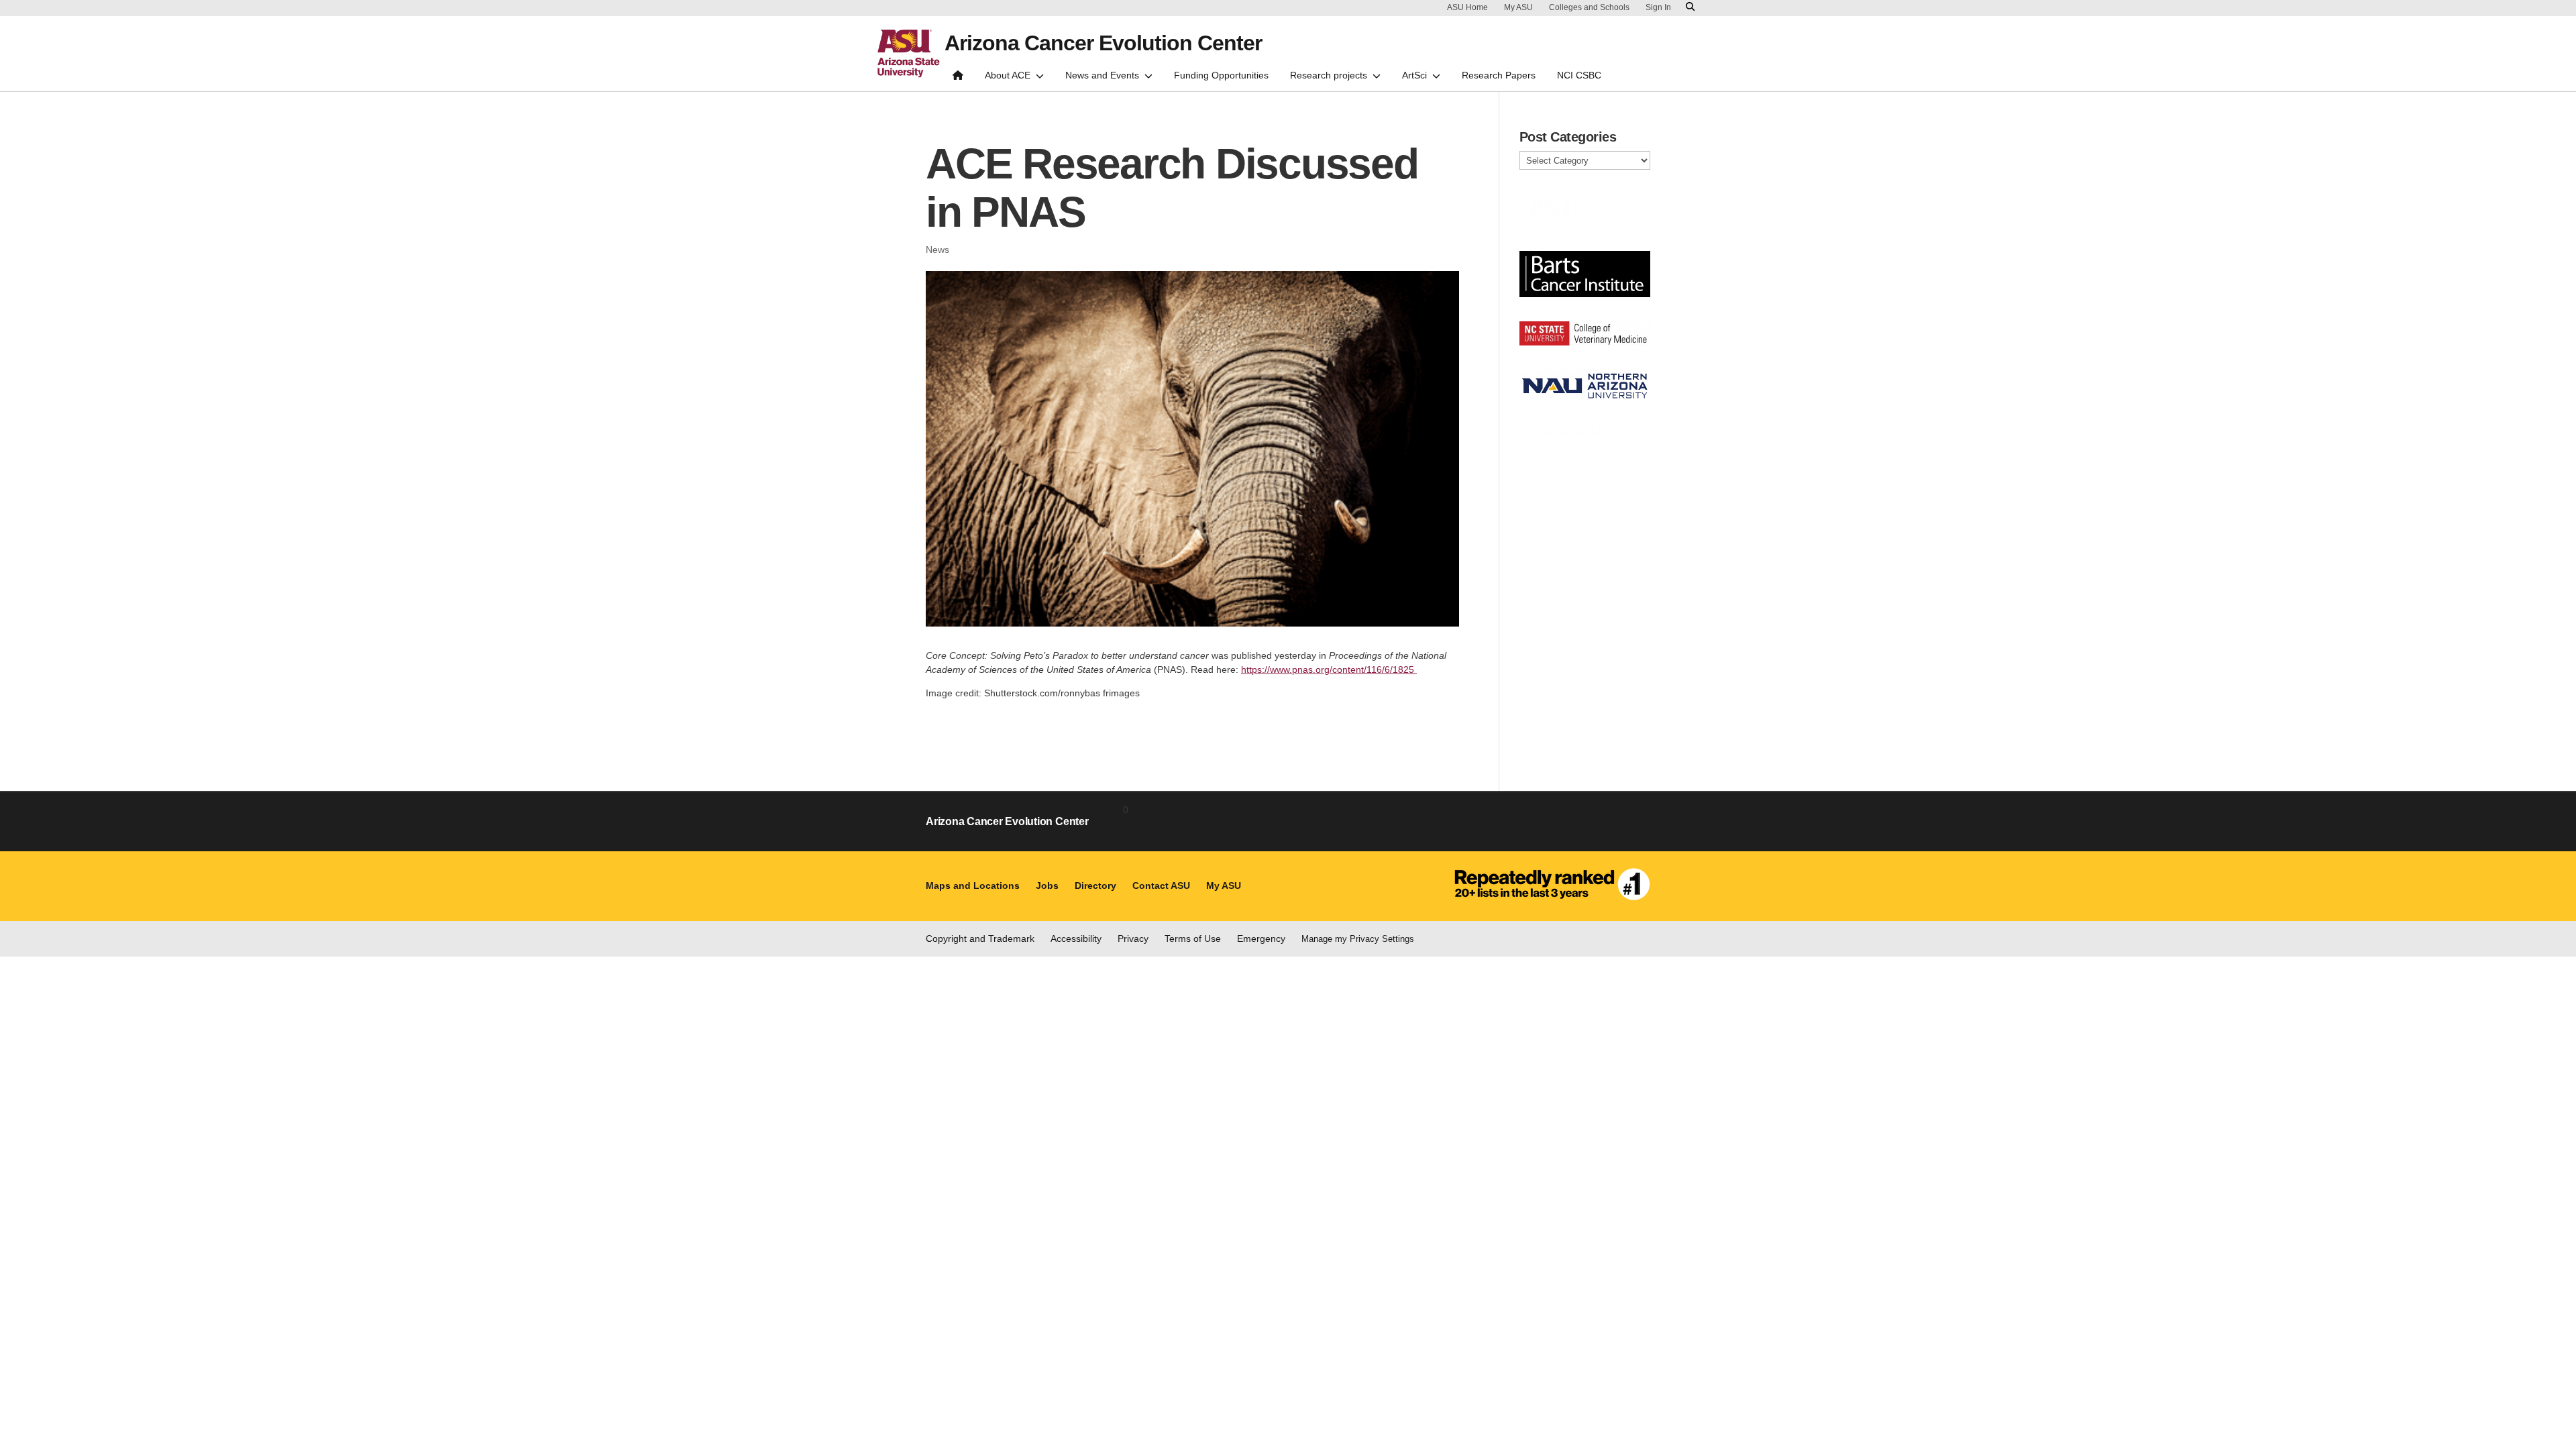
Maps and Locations (973, 885)
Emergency (1261, 938)
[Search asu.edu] (1690, 7)
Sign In (1658, 7)
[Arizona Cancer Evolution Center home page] (958, 78)
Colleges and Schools (1589, 7)
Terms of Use (1193, 938)
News (937, 250)
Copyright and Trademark (980, 938)
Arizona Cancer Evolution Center (1103, 43)
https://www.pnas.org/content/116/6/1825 (1329, 669)
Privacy (1133, 938)
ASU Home (1467, 7)
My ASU (1518, 7)
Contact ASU (1161, 885)
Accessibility (1076, 938)
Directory (1095, 885)
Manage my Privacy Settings (1358, 939)
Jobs (1047, 885)
